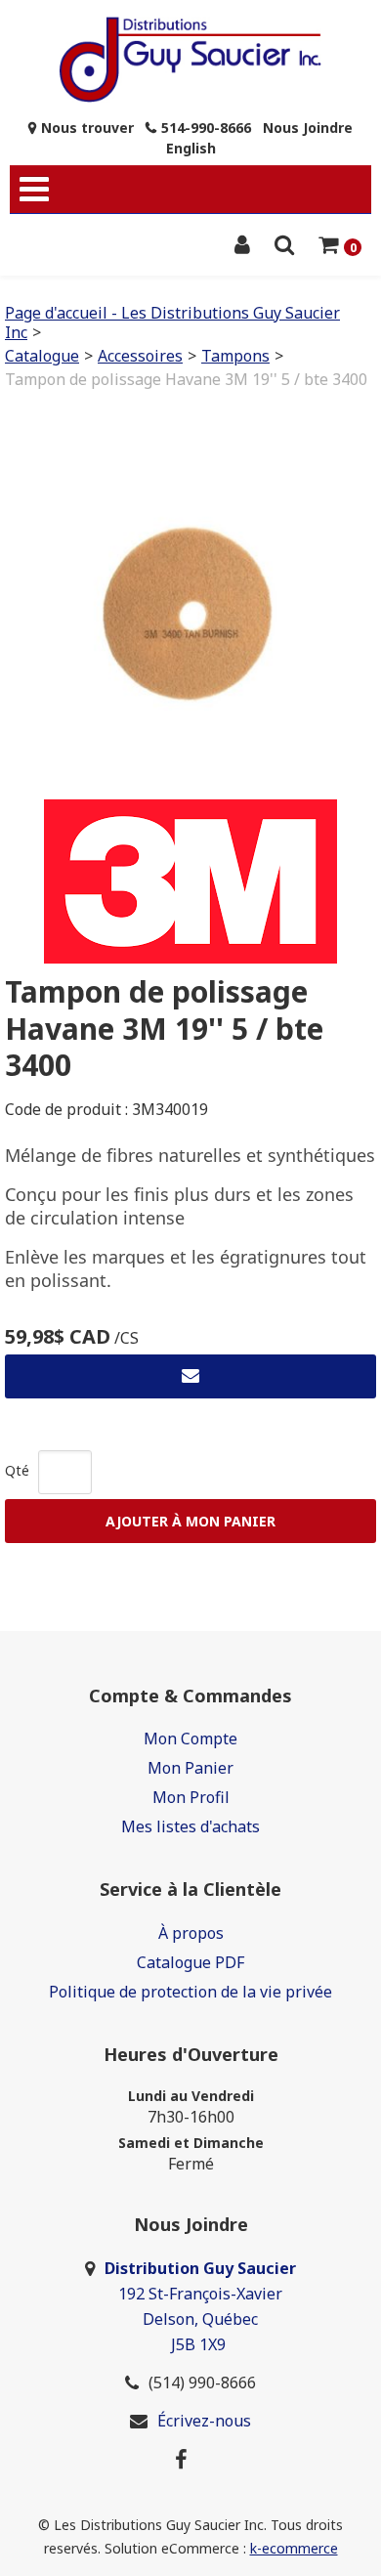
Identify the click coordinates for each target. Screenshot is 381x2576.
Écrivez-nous (204, 2421)
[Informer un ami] (190, 1376)
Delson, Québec (200, 2319)
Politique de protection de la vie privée (190, 1992)
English (191, 148)
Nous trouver (87, 128)
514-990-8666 (206, 128)
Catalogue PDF (190, 1962)
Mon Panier (190, 1768)
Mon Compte (190, 1739)
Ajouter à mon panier (190, 1521)
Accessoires (140, 356)
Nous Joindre (308, 128)
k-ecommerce (294, 2548)
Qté (17, 1470)
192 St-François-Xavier (200, 2294)
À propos (191, 1933)
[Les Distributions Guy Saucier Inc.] (191, 60)
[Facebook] (181, 2459)
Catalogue (42, 356)
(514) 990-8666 (202, 2383)
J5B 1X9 (200, 2344)
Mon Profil (191, 1797)
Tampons (235, 356)
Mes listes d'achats (190, 1826)
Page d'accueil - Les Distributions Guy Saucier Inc (172, 322)
